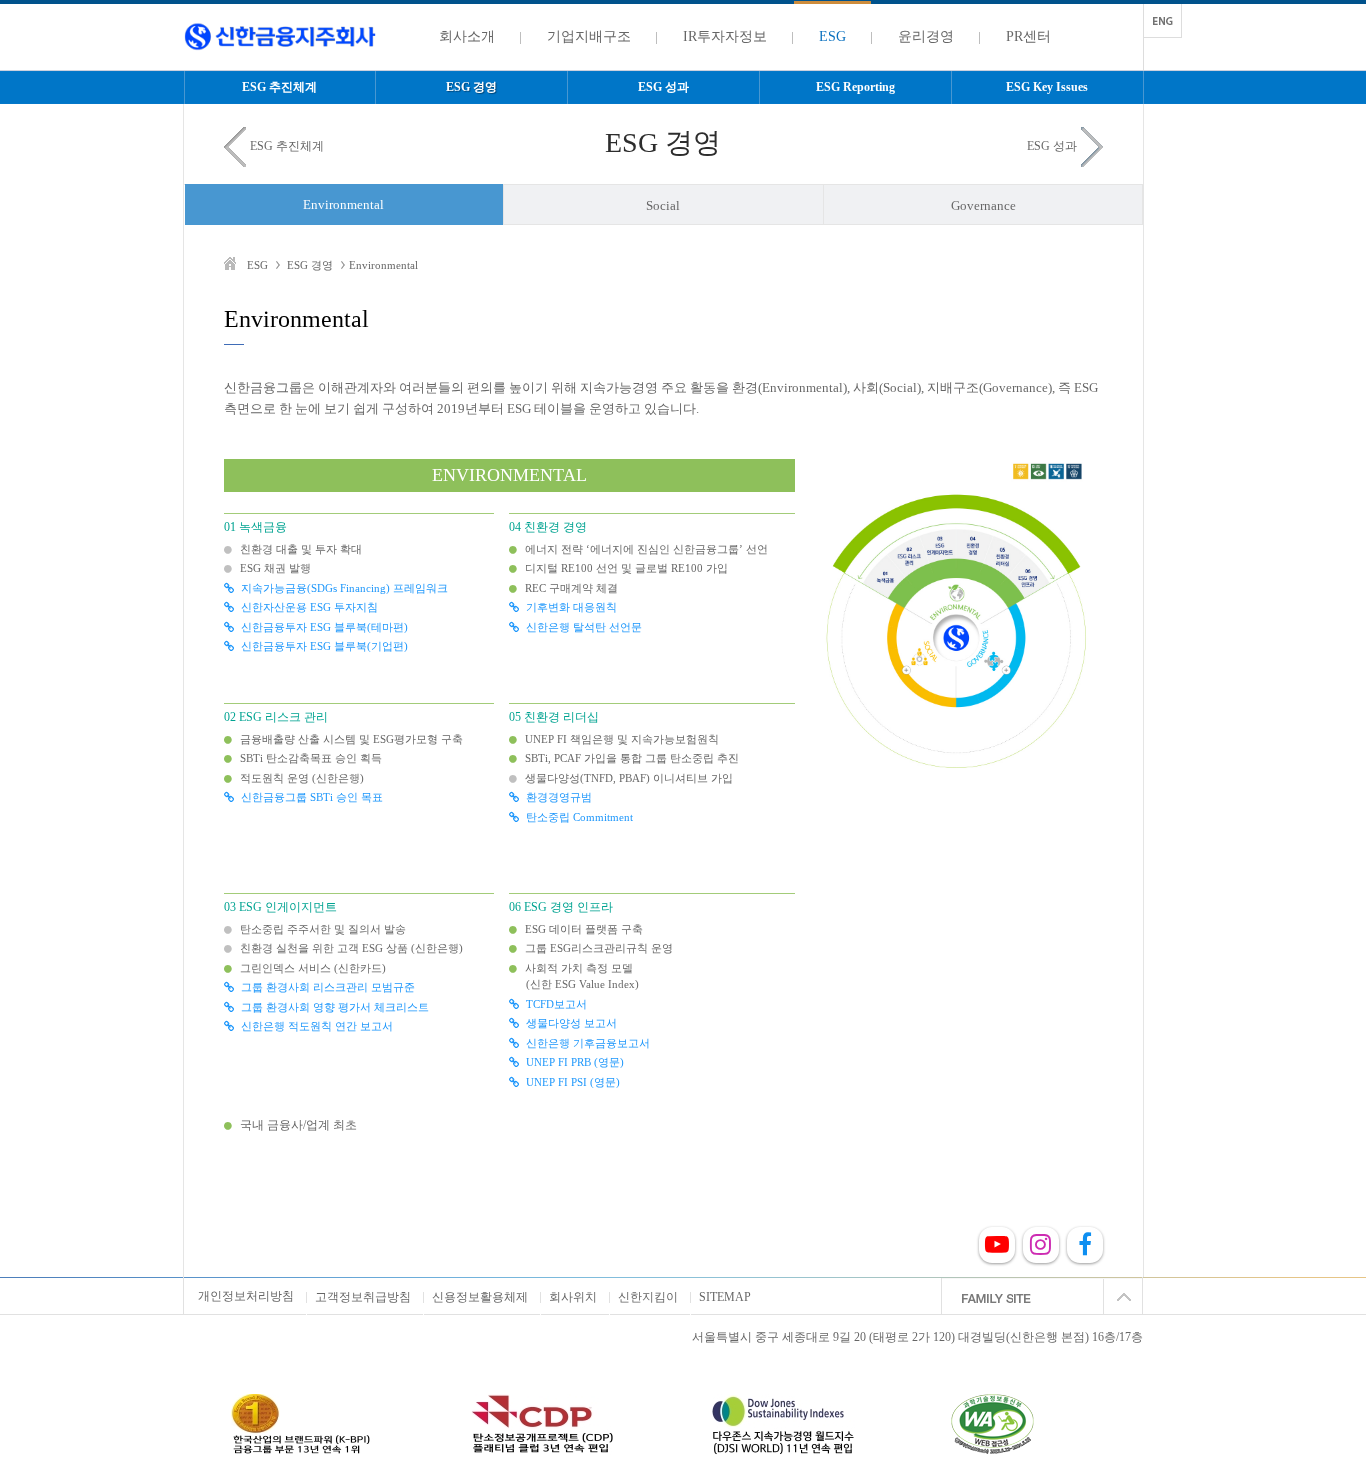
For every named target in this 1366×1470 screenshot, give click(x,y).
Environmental (343, 204)
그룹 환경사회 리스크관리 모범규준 (328, 987)
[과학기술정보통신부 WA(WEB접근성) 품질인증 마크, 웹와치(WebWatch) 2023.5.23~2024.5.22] (1023, 1424)
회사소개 (467, 36)
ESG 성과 (663, 87)
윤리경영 (926, 36)
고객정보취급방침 (363, 1297)
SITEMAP (725, 1297)
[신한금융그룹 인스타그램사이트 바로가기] (1040, 1249)
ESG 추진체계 (279, 87)
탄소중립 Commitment (579, 817)
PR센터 (1028, 36)
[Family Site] (1042, 1297)
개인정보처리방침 (246, 1296)
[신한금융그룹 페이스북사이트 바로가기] (1085, 1249)
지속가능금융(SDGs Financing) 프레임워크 (344, 588)
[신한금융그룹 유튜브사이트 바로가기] (997, 1249)
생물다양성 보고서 (571, 1023)
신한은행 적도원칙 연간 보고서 (317, 1026)
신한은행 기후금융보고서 (588, 1043)
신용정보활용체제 (480, 1297)
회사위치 (573, 1297)
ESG (832, 36)
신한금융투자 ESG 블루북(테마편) (324, 627)
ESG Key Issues (1047, 87)
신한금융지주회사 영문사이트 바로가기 (1163, 20)
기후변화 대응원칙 (571, 607)
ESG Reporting (855, 87)
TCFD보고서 (556, 1004)
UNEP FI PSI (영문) (573, 1082)
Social (663, 205)
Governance (983, 205)
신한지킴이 (648, 1297)
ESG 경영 (471, 87)
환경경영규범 (559, 797)
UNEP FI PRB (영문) (575, 1062)
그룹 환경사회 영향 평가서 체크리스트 (335, 1007)
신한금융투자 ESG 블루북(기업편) (324, 646)
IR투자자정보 (725, 36)
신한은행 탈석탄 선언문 (584, 627)
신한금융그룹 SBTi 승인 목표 (312, 797)
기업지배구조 (589, 36)
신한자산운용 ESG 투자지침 (309, 607)
